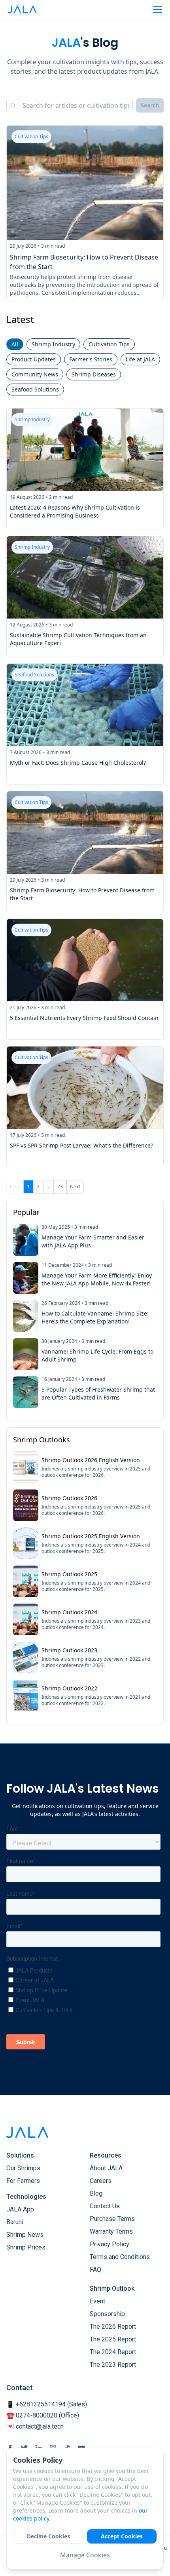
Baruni (15, 2222)
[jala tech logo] (22, 10)
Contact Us (105, 2206)
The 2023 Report (113, 2365)
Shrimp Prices (26, 2247)
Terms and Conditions (120, 2257)
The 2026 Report (113, 2327)
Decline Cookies (48, 2536)
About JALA (106, 2168)
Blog (96, 2193)
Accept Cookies (122, 2536)
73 (60, 1187)
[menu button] (157, 10)
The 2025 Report (113, 2339)
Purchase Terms (112, 2219)
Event (97, 2301)
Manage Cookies (85, 2555)
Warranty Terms (111, 2231)
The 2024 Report (113, 2352)
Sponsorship (107, 2314)
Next (75, 1187)
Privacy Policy (110, 2244)
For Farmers (23, 2181)
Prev (15, 1187)
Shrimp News (25, 2235)
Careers (101, 2181)
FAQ (95, 2270)
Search (150, 105)
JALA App (20, 2209)
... (48, 1187)
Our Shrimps (23, 2168)
